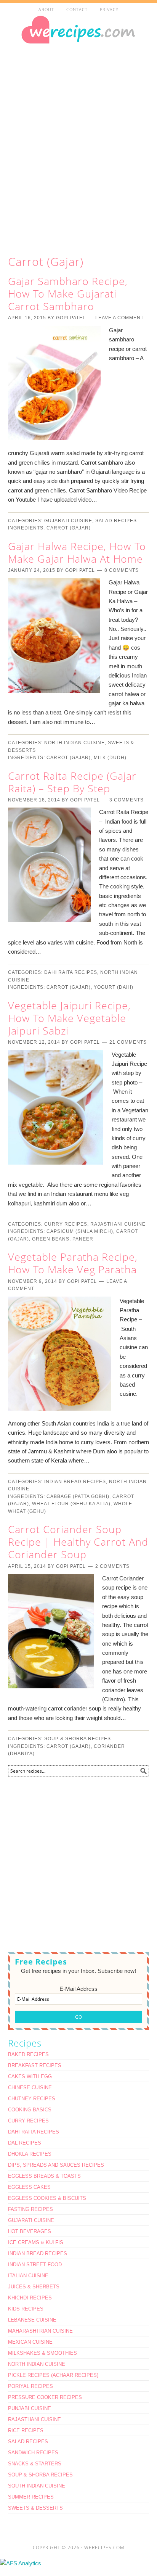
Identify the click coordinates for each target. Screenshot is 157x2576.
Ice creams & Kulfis (36, 2242)
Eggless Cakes (29, 2187)
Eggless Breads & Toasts (44, 2176)
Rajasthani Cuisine (118, 1224)
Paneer (83, 1239)
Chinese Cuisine (30, 2088)
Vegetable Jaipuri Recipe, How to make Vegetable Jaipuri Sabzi (69, 1018)
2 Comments (112, 1566)
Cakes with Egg (30, 2076)
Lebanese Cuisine (32, 2320)
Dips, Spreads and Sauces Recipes (56, 2165)
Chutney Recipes (32, 2099)
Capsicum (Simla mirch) (80, 1231)
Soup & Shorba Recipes (78, 1739)
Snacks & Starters (35, 2464)
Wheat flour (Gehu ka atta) (71, 1504)
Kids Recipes (26, 2309)
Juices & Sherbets (34, 2287)
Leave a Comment (119, 318)
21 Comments (128, 1042)
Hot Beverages (30, 2231)
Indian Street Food (35, 2265)
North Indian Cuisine (74, 743)
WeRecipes (78, 47)
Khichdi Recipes (30, 2298)
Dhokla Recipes (30, 2154)
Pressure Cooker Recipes (45, 2397)
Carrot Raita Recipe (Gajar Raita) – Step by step (72, 782)
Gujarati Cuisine (68, 521)
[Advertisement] (78, 147)
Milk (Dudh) (110, 758)
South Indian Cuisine (37, 2486)
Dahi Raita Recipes (71, 972)
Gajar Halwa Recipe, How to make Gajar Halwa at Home (77, 552)
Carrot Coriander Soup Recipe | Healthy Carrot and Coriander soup (78, 1542)
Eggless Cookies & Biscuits (47, 2198)
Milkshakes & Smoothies (42, 2353)
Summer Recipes (31, 2497)
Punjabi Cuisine (30, 2408)
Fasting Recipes (30, 2209)
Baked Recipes (28, 2054)
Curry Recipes (66, 1224)
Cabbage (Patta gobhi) (78, 1496)
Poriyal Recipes (30, 2386)
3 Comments (127, 800)
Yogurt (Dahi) (114, 987)
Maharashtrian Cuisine (40, 2331)
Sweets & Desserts (35, 2508)
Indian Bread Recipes (75, 1482)
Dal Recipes (25, 2143)
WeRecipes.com (104, 2548)
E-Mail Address (78, 1989)
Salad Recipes (116, 521)
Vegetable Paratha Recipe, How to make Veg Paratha (73, 1263)
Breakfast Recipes (35, 2065)
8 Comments (122, 570)
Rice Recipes (26, 2430)
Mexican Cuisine (30, 2342)
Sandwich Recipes (33, 2453)
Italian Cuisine (28, 2276)
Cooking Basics (30, 2110)
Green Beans (51, 1239)
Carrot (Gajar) (69, 528)
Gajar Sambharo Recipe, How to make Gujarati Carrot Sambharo (68, 294)
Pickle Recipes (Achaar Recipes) (53, 2375)
